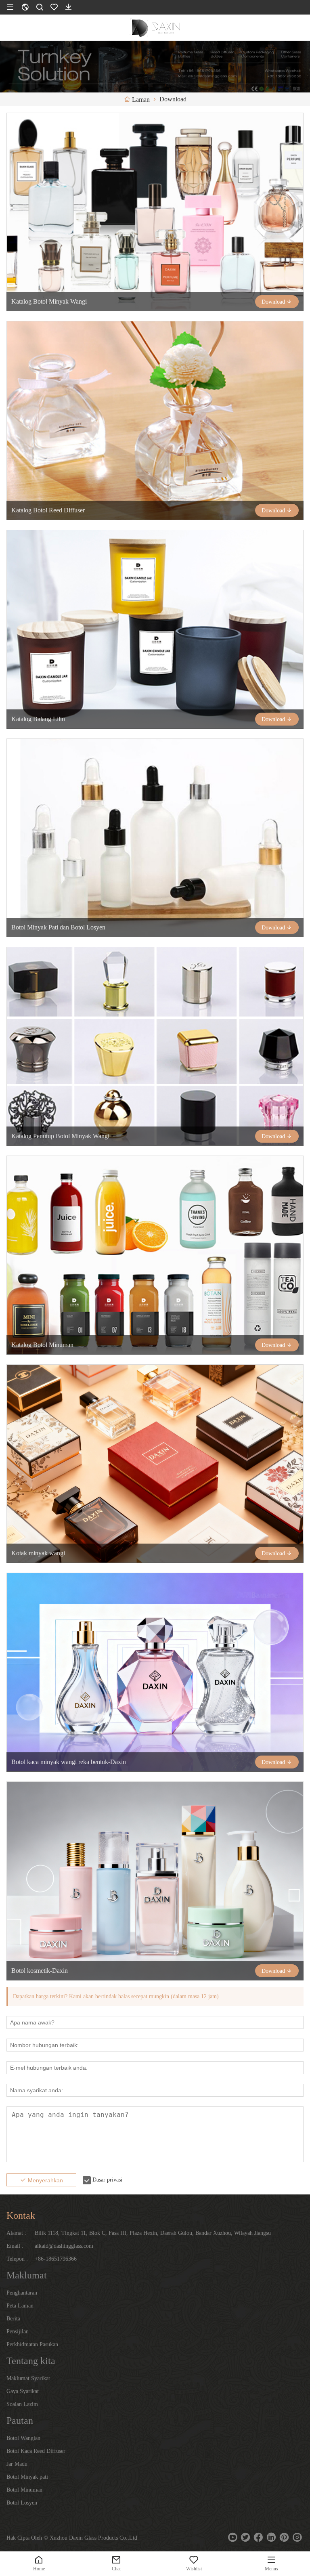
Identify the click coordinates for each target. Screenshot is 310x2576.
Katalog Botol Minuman (42, 1345)
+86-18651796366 (56, 2259)
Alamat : (16, 2233)
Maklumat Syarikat (28, 2378)
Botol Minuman (24, 2490)
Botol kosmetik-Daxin (40, 1971)
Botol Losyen (22, 2503)
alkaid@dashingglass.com (64, 2246)
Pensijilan (18, 2332)
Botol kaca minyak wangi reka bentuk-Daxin (69, 1762)
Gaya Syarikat (23, 2391)
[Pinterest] (284, 2537)
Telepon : (17, 2259)
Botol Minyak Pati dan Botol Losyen (58, 927)
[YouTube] (232, 2537)
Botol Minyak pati (27, 2477)
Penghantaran (22, 2293)
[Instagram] (297, 2537)
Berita (13, 2319)
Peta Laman (20, 2306)
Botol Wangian (23, 2438)
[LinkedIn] (271, 2537)
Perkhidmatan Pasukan (32, 2344)
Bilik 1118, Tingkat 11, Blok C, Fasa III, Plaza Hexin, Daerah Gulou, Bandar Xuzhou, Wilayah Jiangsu (153, 2233)
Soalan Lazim (22, 2404)
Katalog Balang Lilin (38, 719)
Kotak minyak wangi (38, 1553)
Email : (15, 2246)
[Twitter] (245, 2537)
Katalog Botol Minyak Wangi (49, 301)
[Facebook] (258, 2537)
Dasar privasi (107, 2180)
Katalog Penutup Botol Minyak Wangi (60, 1136)
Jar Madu (17, 2464)
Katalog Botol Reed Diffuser (48, 510)
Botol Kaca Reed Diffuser (36, 2451)
